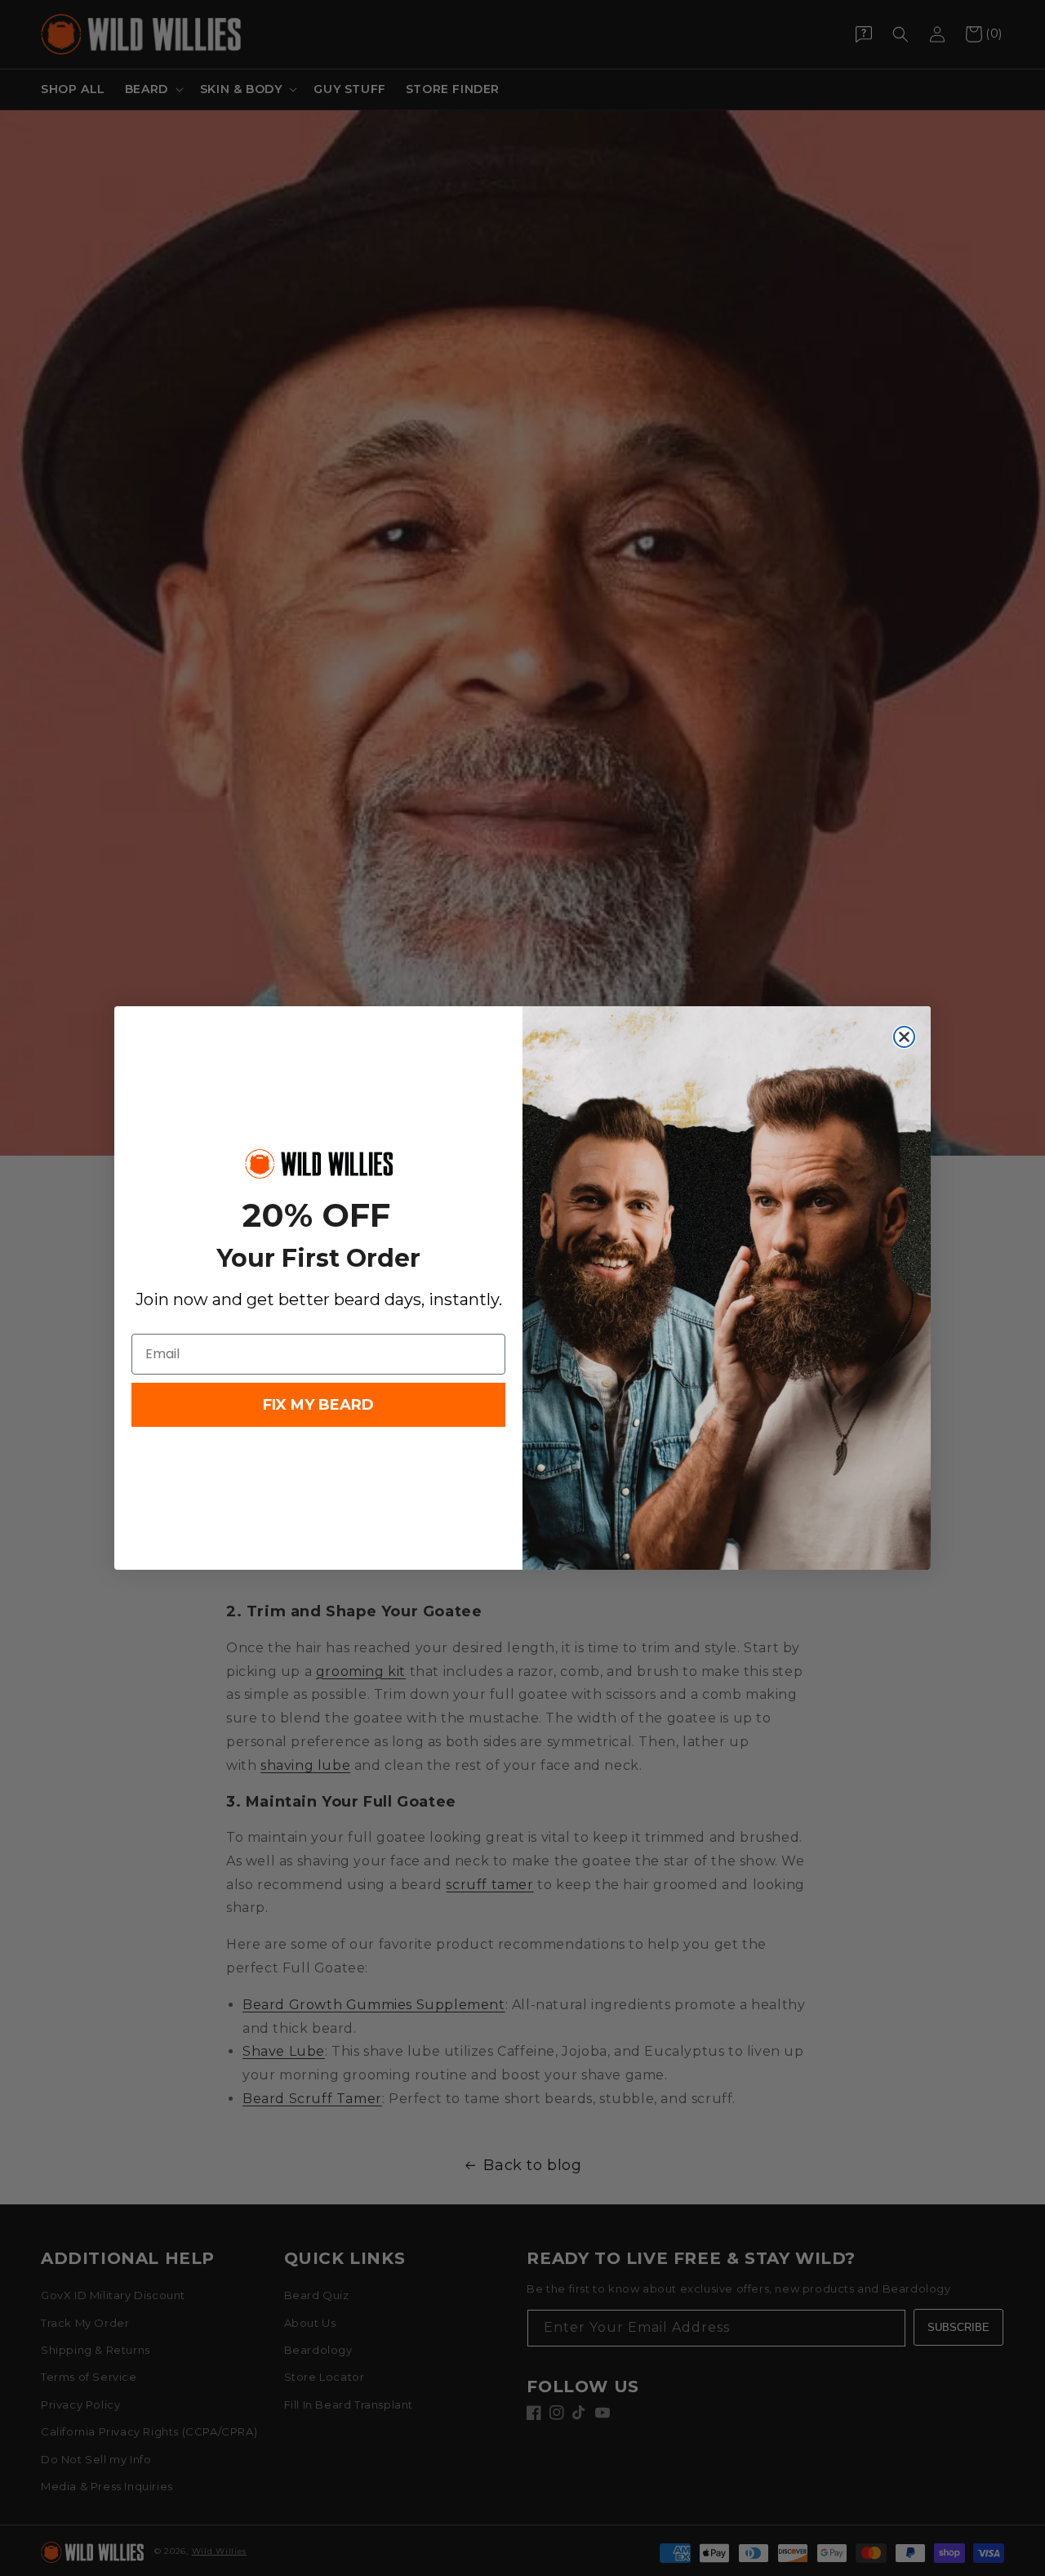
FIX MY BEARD (318, 1405)
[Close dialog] (904, 1037)
